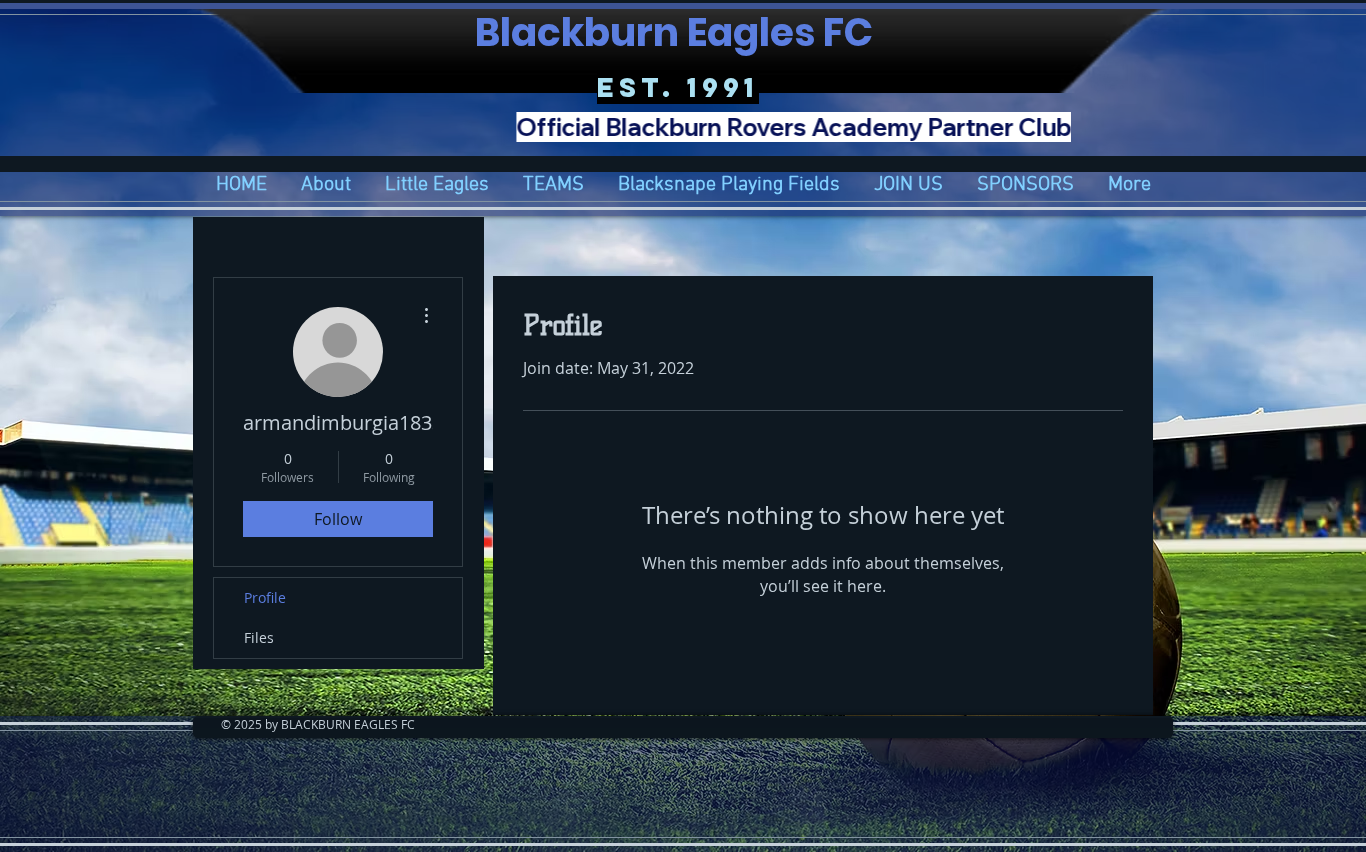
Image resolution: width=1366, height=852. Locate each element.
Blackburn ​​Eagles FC (678, 32)
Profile (265, 597)
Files (259, 637)
